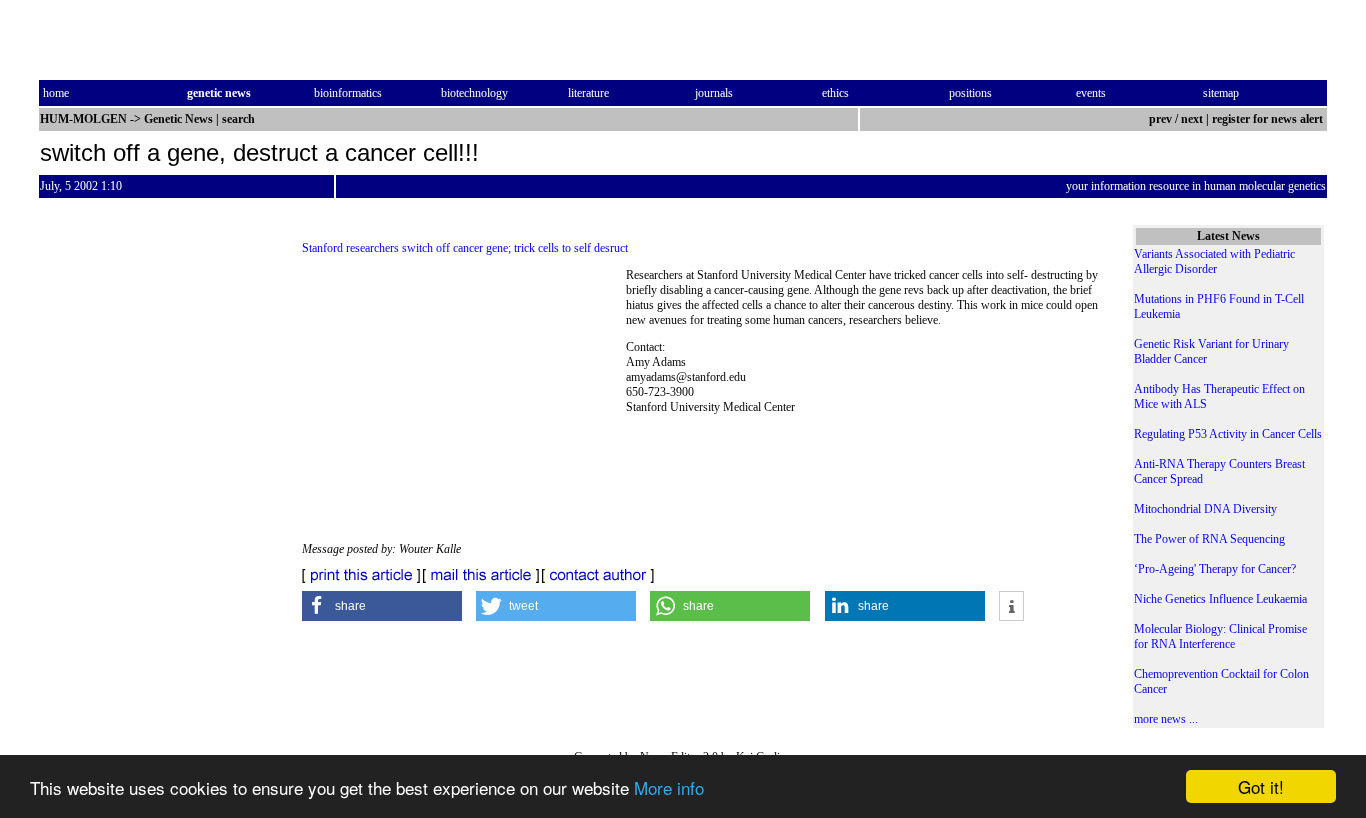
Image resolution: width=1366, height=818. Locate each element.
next (1192, 119)
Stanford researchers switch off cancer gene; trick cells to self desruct (465, 248)
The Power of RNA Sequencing (1209, 539)
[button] (382, 606)
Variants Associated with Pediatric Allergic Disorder (1214, 261)
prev (1160, 119)
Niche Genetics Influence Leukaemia (1220, 599)
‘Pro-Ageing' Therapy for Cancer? (1215, 569)
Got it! (1261, 786)
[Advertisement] (464, 405)
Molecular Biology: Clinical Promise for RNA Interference (1220, 636)
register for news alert (1269, 119)
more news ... (1166, 719)
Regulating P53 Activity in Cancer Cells (1228, 434)
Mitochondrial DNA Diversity (1205, 509)
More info (669, 787)
